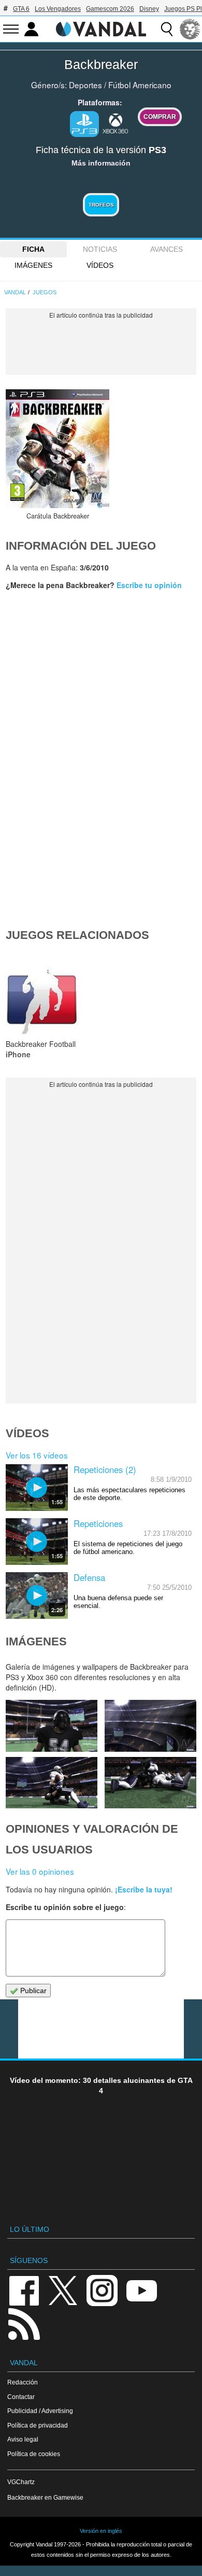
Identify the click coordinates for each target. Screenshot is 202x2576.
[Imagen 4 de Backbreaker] (51, 1783)
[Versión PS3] (84, 124)
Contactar (21, 2397)
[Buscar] (167, 29)
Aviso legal (23, 2439)
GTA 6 (21, 9)
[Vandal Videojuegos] (101, 28)
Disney (149, 9)
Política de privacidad (38, 2425)
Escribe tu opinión (149, 585)
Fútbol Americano (140, 85)
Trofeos (101, 205)
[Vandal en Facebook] (24, 2290)
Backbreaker (101, 64)
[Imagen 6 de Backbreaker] (51, 1726)
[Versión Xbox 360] (116, 123)
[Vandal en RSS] (24, 2323)
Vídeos (100, 265)
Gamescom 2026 (110, 9)
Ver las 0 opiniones (40, 1871)
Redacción (23, 2382)
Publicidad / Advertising (40, 2411)
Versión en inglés (101, 2531)
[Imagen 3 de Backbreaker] (150, 1783)
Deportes (85, 85)
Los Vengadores (58, 9)
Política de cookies (34, 2454)
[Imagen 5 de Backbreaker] (150, 1726)
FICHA (33, 249)
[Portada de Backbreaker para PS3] (57, 449)
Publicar (32, 1991)
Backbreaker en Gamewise (45, 2497)
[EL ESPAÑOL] (190, 29)
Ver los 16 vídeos (37, 1455)
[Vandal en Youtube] (141, 2290)
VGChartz (21, 2482)
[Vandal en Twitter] (63, 2290)
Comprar (160, 117)
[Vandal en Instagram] (102, 2290)
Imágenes (33, 265)
